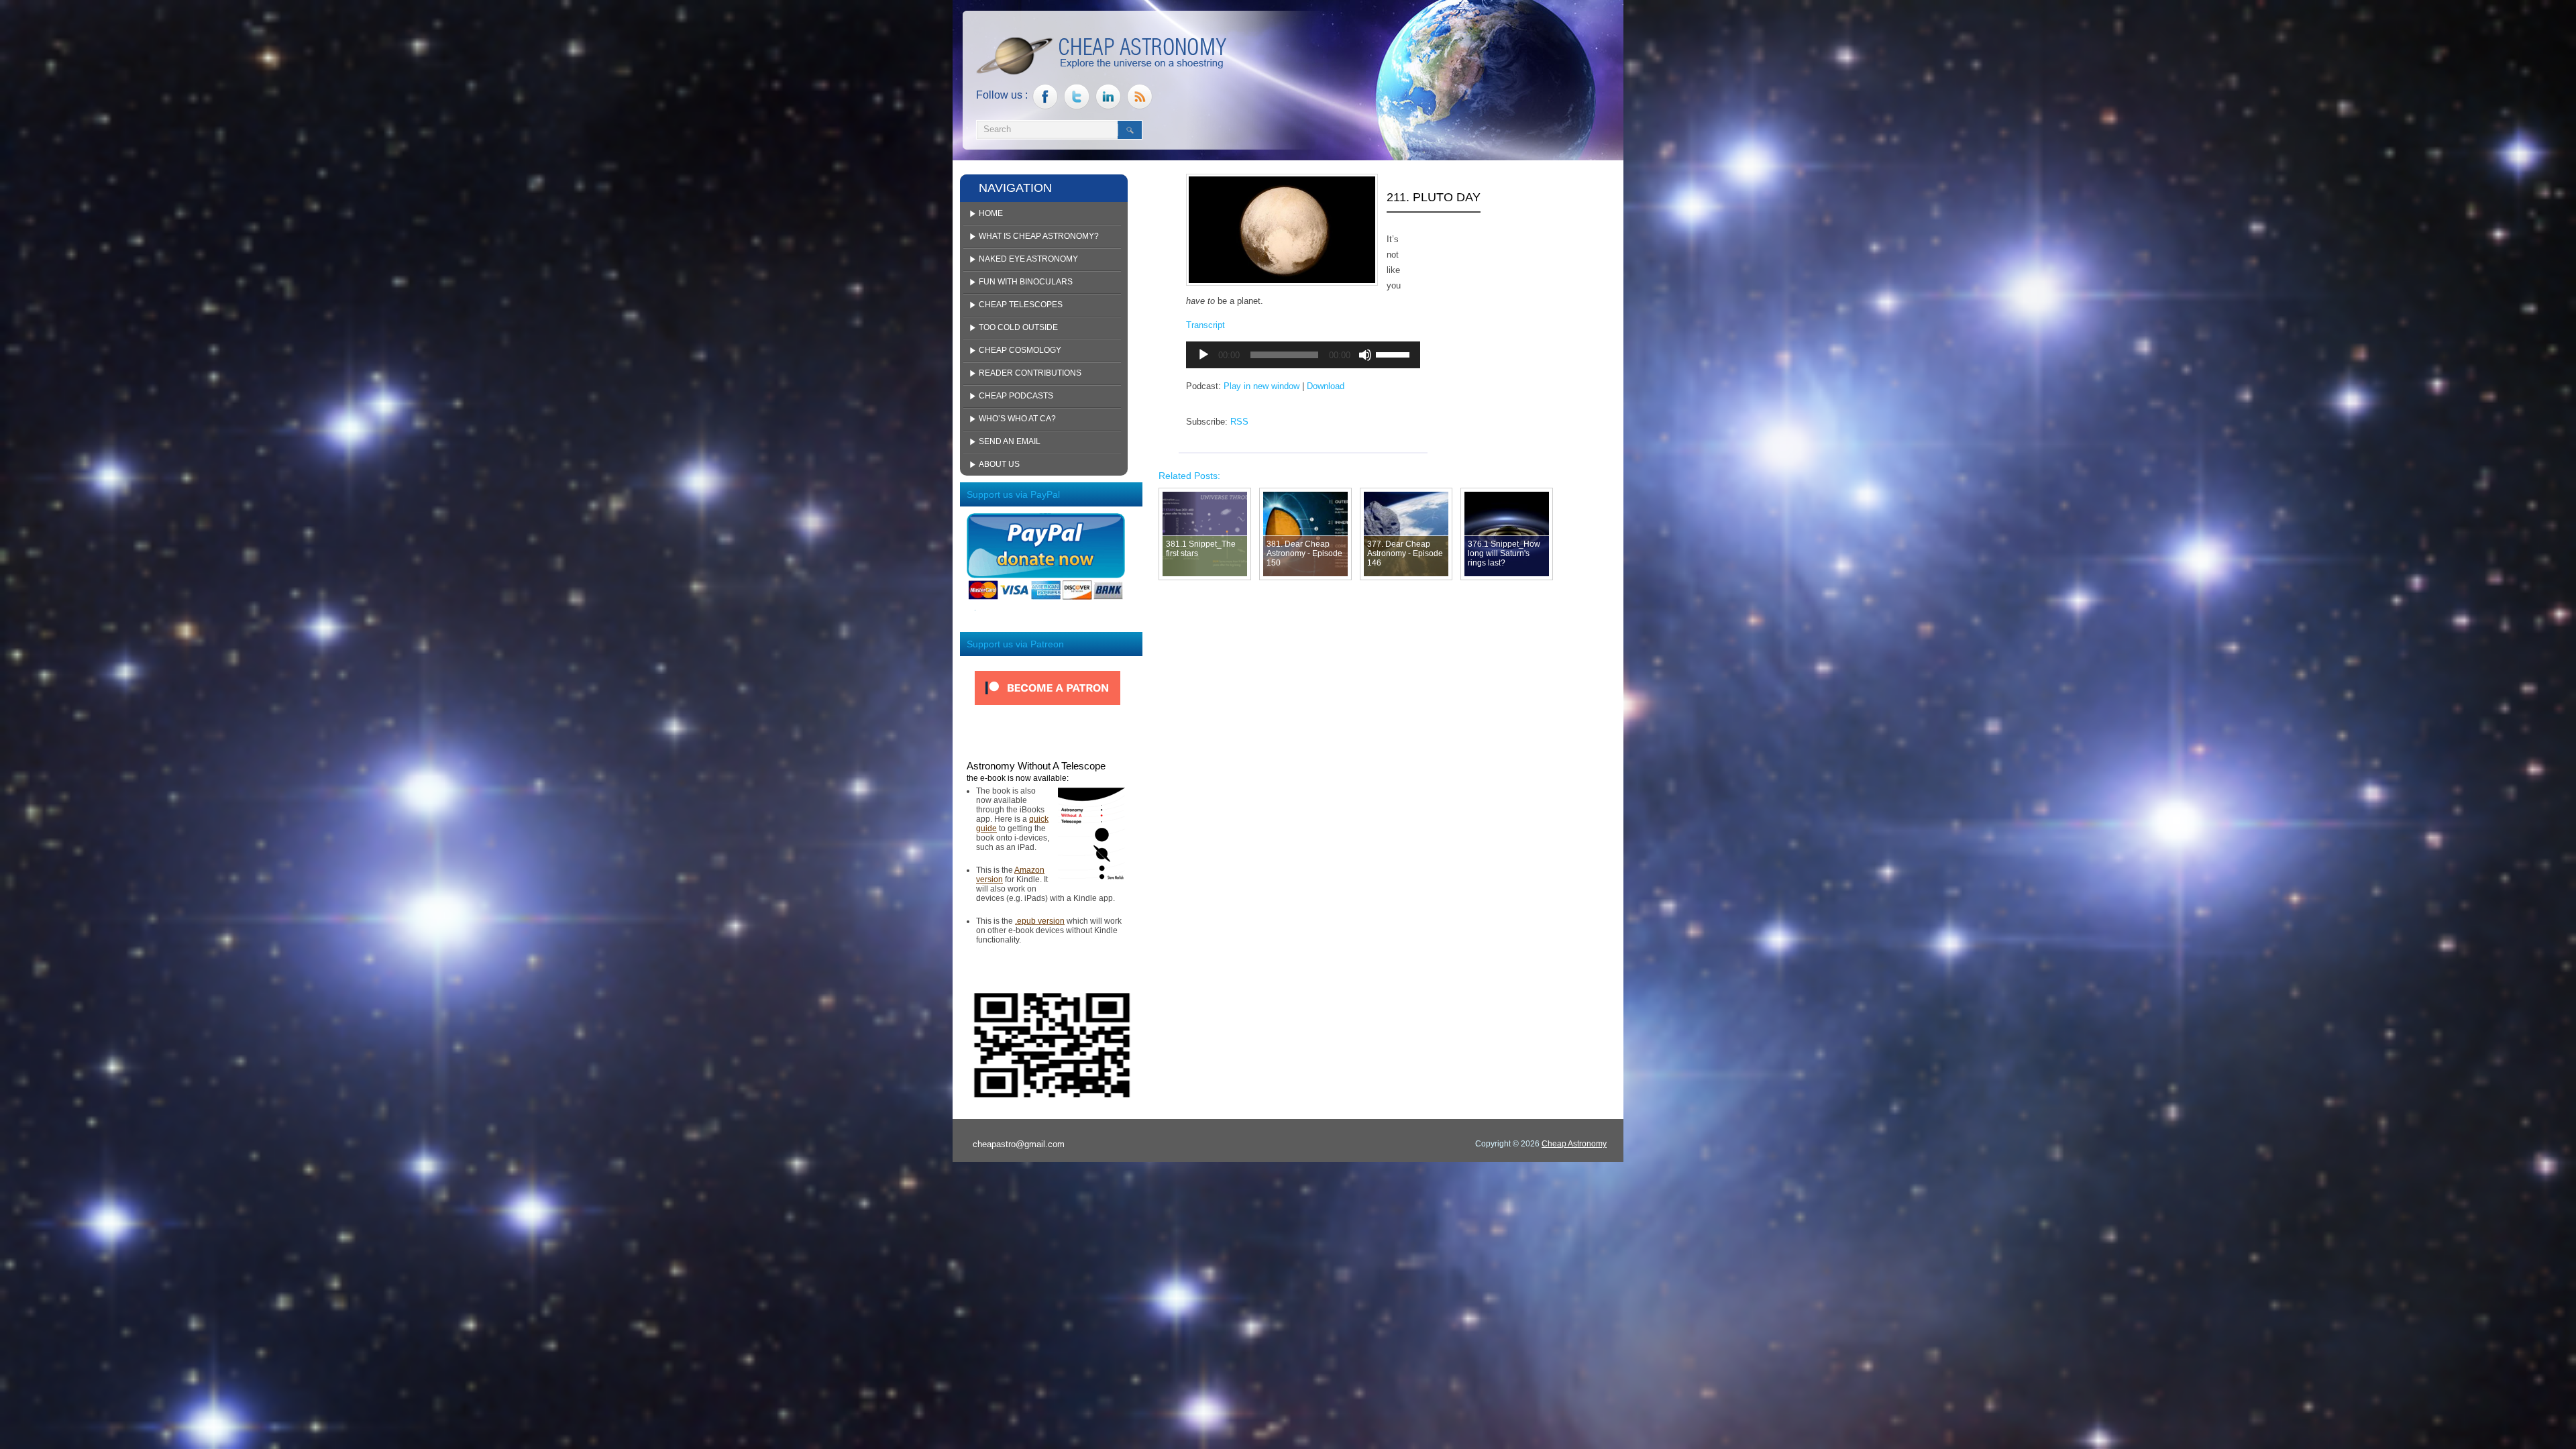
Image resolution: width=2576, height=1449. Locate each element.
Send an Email (1010, 441)
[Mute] (1365, 355)
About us (999, 464)
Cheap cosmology (1020, 350)
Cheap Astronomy (1574, 1144)
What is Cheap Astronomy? (1039, 236)
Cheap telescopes (1021, 305)
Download (1326, 386)
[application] (1303, 355)
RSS (1239, 422)
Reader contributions (1030, 373)
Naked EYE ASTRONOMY (1028, 259)
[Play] (1203, 355)
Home (991, 213)
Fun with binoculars (1026, 282)
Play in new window (1262, 386)
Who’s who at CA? (1017, 419)
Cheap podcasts (1016, 396)
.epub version (1040, 921)
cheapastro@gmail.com (1019, 1144)
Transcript (1205, 325)
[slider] (1395, 354)
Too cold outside (1018, 327)
